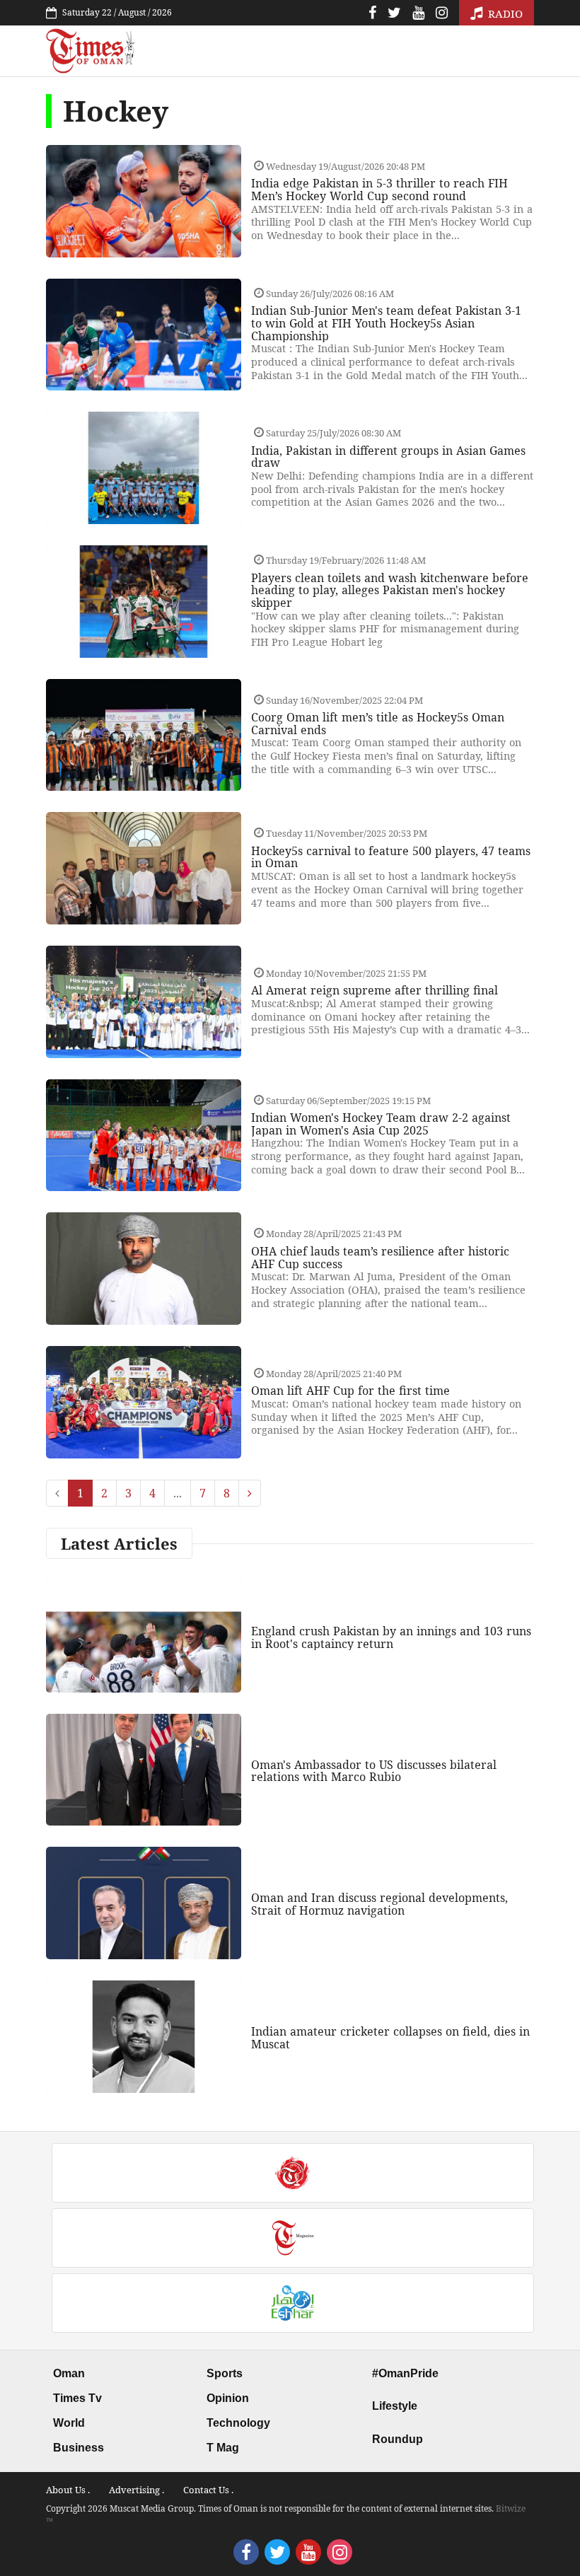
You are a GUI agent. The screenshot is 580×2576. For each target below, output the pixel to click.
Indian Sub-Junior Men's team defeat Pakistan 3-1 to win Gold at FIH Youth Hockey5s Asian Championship (386, 323)
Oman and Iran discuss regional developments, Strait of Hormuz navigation (379, 1904)
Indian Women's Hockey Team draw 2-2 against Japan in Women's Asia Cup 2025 (381, 1124)
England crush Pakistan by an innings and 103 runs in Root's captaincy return (391, 1637)
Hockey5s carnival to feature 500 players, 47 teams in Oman (391, 857)
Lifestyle (395, 2406)
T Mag (223, 2448)
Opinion (228, 2398)
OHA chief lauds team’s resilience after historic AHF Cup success (380, 1258)
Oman (69, 2373)
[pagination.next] (250, 1493)
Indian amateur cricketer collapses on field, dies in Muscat (390, 2038)
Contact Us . (208, 2490)
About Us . (68, 2490)
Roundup (398, 2439)
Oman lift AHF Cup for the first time (350, 1391)
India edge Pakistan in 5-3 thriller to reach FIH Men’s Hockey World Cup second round (379, 190)
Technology (238, 2423)
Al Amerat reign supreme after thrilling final (375, 990)
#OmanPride (405, 2373)
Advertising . (137, 2490)
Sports (225, 2373)
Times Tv (77, 2398)
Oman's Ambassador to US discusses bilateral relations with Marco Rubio (374, 1771)
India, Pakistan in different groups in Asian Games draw (388, 457)
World (69, 2423)
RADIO (504, 13)
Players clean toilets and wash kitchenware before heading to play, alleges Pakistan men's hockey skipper (390, 590)
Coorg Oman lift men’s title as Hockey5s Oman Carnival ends (378, 724)
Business (79, 2448)
